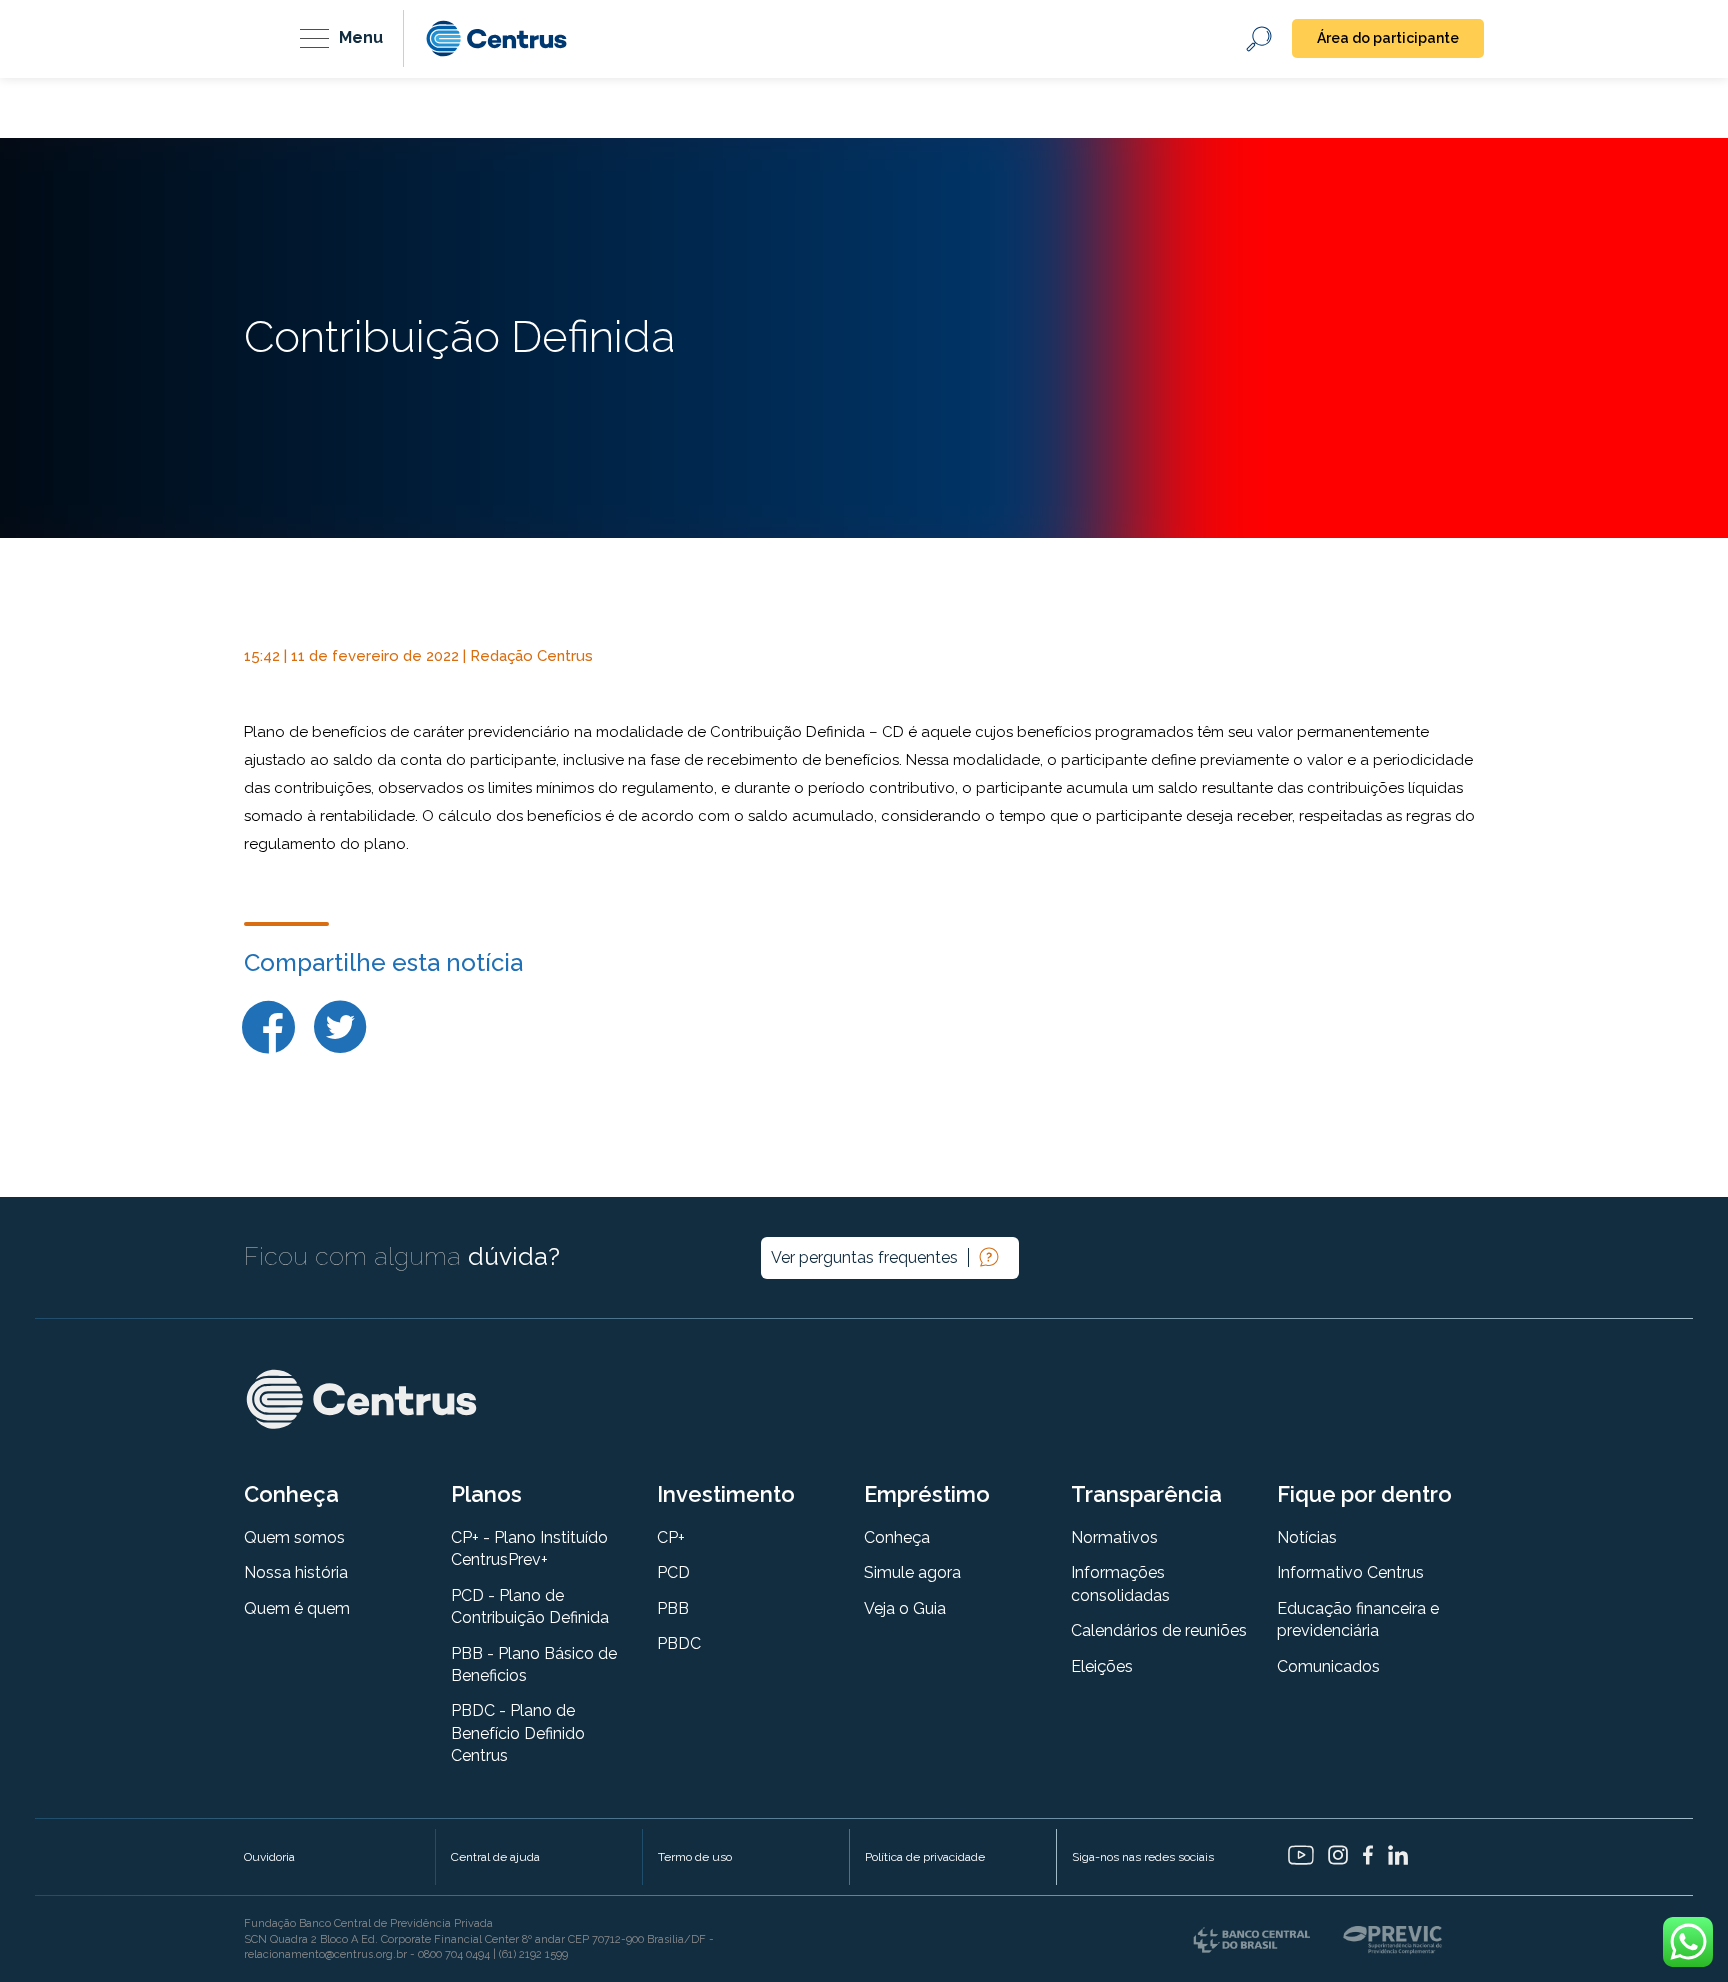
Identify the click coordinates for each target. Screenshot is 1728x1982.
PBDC (679, 1643)
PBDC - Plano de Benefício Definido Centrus (518, 1733)
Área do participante (1388, 38)
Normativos (1114, 1537)
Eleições (1102, 1666)
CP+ (671, 1537)
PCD (673, 1572)
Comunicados (1328, 1666)
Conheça (897, 1537)
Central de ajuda (495, 1857)
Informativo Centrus (1350, 1572)
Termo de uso (695, 1857)
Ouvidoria (269, 1857)
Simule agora (912, 1572)
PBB (673, 1608)
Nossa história (296, 1572)
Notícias (1307, 1537)
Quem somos (294, 1537)
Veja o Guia (905, 1608)
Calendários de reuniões (1159, 1630)
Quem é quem (297, 1608)
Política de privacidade (925, 1857)
